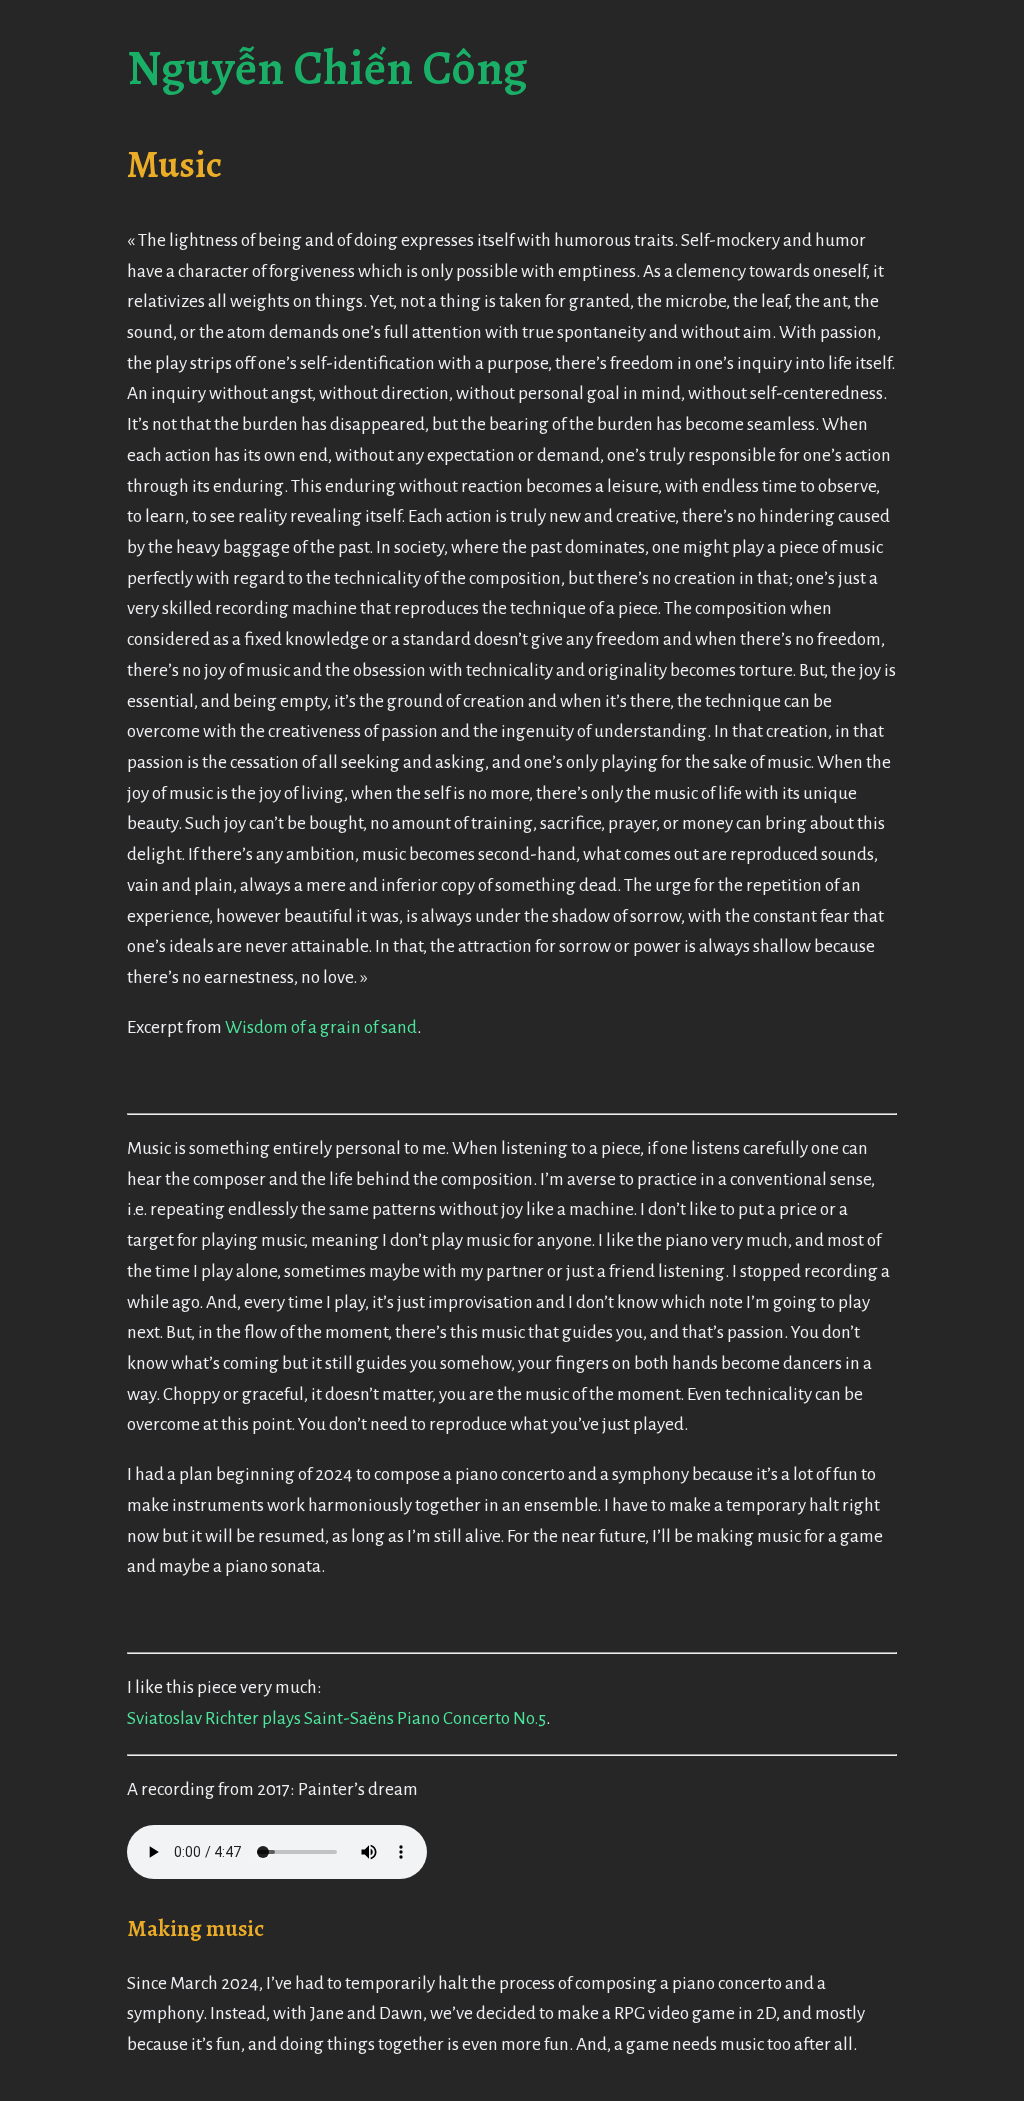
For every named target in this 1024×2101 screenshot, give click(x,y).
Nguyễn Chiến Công (327, 68)
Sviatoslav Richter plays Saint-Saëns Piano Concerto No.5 (336, 1718)
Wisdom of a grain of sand (321, 1027)
